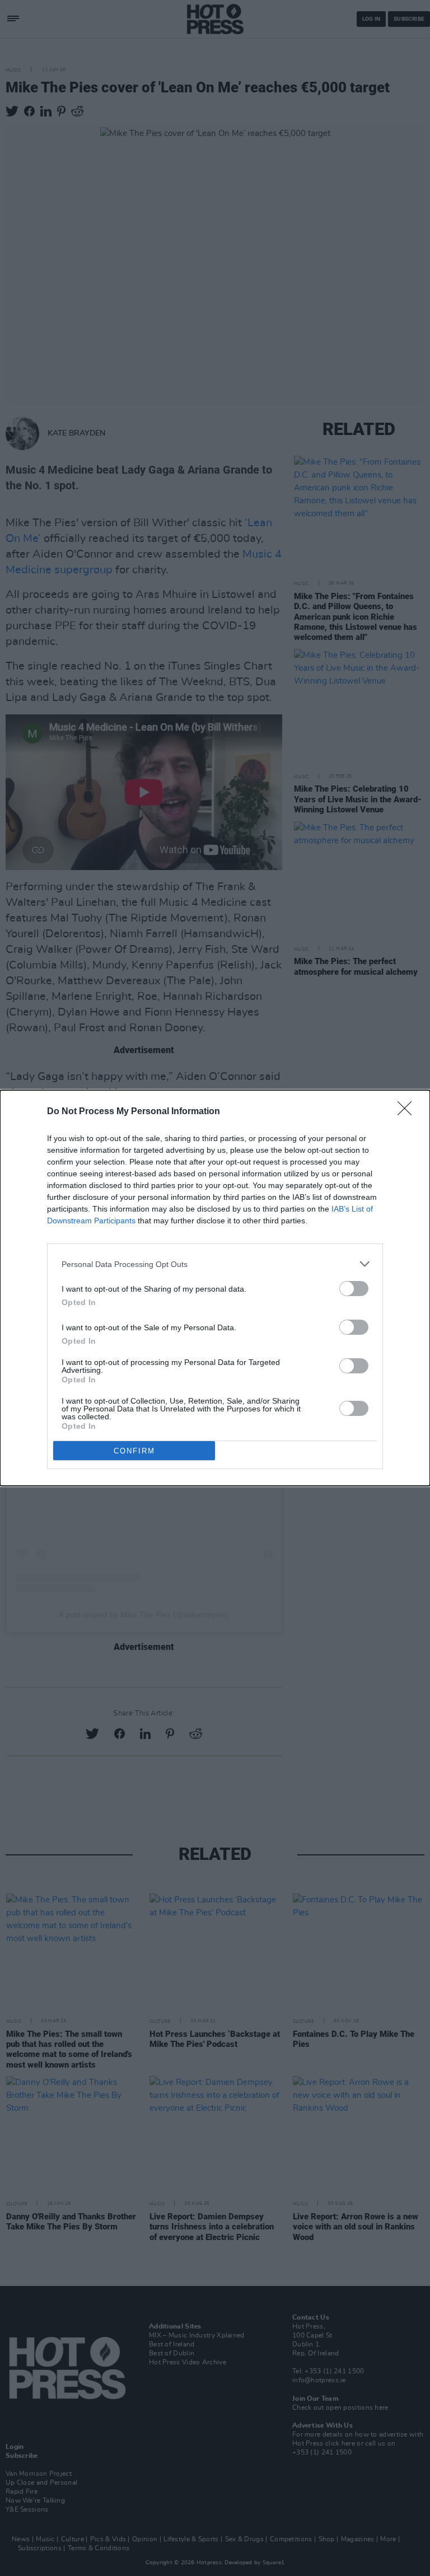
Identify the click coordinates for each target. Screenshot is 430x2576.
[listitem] (215, 1264)
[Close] (408, 1112)
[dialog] (215, 1288)
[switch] (354, 1289)
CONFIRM (134, 1451)
